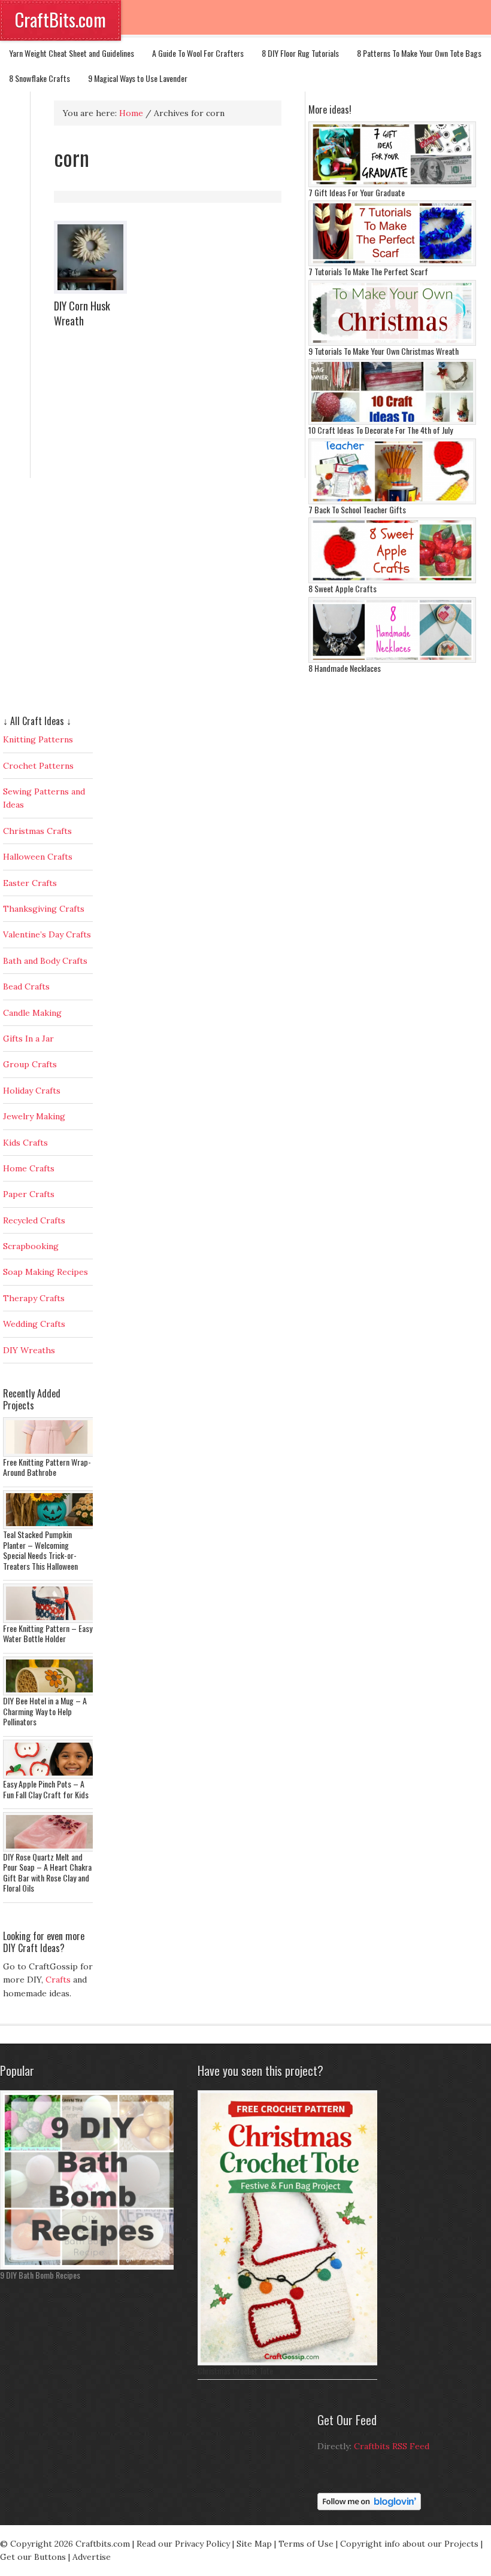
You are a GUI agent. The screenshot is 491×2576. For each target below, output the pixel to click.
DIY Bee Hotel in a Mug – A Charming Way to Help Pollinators (45, 1711)
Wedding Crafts (34, 1324)
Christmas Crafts (37, 831)
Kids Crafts (25, 1143)
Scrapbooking (31, 1246)
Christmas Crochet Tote (235, 2371)
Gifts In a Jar (28, 1039)
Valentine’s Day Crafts (47, 934)
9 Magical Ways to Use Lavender (138, 78)
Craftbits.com (103, 2544)
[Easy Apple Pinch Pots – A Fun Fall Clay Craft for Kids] (51, 1776)
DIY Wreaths (29, 1350)
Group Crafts (30, 1064)
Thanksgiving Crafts (44, 909)
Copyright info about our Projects (409, 2544)
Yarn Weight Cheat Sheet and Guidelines (72, 53)
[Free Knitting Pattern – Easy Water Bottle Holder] (51, 1620)
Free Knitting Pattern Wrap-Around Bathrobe (47, 1467)
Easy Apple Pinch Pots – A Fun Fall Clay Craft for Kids (46, 1789)
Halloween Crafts (38, 857)
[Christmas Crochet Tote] (290, 2362)
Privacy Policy (202, 2544)
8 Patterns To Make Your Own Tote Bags (419, 53)
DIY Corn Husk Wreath (82, 313)
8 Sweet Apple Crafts (343, 588)
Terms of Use (306, 2544)
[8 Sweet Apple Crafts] (392, 580)
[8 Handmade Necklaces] (392, 660)
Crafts (58, 1980)
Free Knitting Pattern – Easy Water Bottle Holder (48, 1633)
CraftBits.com (60, 19)
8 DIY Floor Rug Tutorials (300, 53)
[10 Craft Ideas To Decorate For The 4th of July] (392, 422)
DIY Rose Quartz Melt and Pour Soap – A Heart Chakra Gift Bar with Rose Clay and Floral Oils (47, 1872)
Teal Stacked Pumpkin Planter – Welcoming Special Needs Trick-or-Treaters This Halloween (40, 1550)
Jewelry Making (34, 1116)
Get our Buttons (33, 2557)
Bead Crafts (26, 986)
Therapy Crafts (34, 1298)
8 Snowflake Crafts (40, 78)
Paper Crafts (29, 1194)
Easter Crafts (30, 883)
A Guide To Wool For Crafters (198, 53)
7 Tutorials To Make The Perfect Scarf (368, 271)
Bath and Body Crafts (45, 961)
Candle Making (32, 1013)
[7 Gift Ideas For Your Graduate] (392, 184)
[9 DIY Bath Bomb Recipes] (90, 2267)
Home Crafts (29, 1168)
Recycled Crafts (34, 1220)
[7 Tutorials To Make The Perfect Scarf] (392, 263)
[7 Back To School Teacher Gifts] (392, 501)
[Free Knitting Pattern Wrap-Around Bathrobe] (51, 1454)
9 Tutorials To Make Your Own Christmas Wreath (384, 351)
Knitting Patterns (38, 739)
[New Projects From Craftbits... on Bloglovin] (369, 2507)
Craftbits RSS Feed (392, 2446)
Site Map (254, 2544)
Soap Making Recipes (46, 1272)
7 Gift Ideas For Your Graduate (357, 192)
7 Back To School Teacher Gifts (357, 509)
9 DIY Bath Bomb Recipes (40, 2275)
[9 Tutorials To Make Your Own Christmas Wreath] (392, 343)
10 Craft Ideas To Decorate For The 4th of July (381, 430)
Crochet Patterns (38, 766)
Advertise (92, 2557)
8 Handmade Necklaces (345, 668)
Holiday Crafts (32, 1091)
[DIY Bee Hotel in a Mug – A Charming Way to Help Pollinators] (51, 1692)
